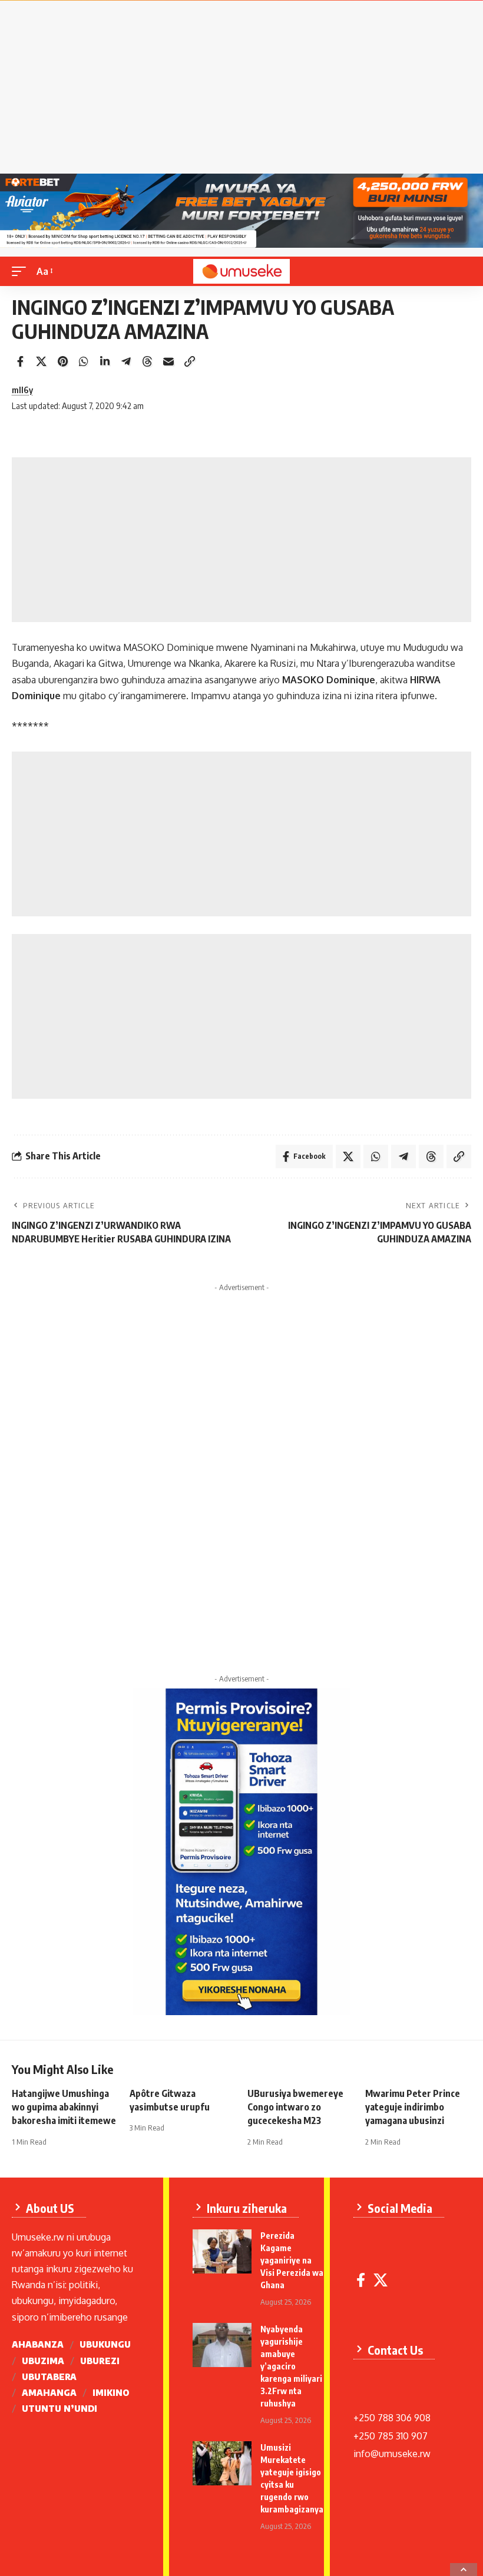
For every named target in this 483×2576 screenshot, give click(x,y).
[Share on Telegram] (126, 361)
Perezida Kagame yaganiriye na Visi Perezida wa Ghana (292, 2260)
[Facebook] (361, 2280)
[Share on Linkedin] (105, 361)
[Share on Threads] (147, 361)
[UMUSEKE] (241, 271)
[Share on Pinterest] (62, 361)
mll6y (22, 390)
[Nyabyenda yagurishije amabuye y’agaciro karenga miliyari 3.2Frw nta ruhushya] (222, 2345)
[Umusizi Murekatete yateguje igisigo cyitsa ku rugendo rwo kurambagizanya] (222, 2463)
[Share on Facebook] (20, 361)
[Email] (168, 361)
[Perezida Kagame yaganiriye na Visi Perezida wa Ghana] (222, 2251)
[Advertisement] (241, 91)
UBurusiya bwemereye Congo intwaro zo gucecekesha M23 (295, 2107)
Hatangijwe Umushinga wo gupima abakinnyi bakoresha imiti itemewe (64, 2107)
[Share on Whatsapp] (84, 361)
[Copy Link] (190, 361)
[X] (381, 2280)
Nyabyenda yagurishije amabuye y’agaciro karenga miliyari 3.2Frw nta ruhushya (291, 2366)
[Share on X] (41, 361)
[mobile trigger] (22, 272)
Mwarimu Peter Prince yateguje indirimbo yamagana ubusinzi (413, 2107)
